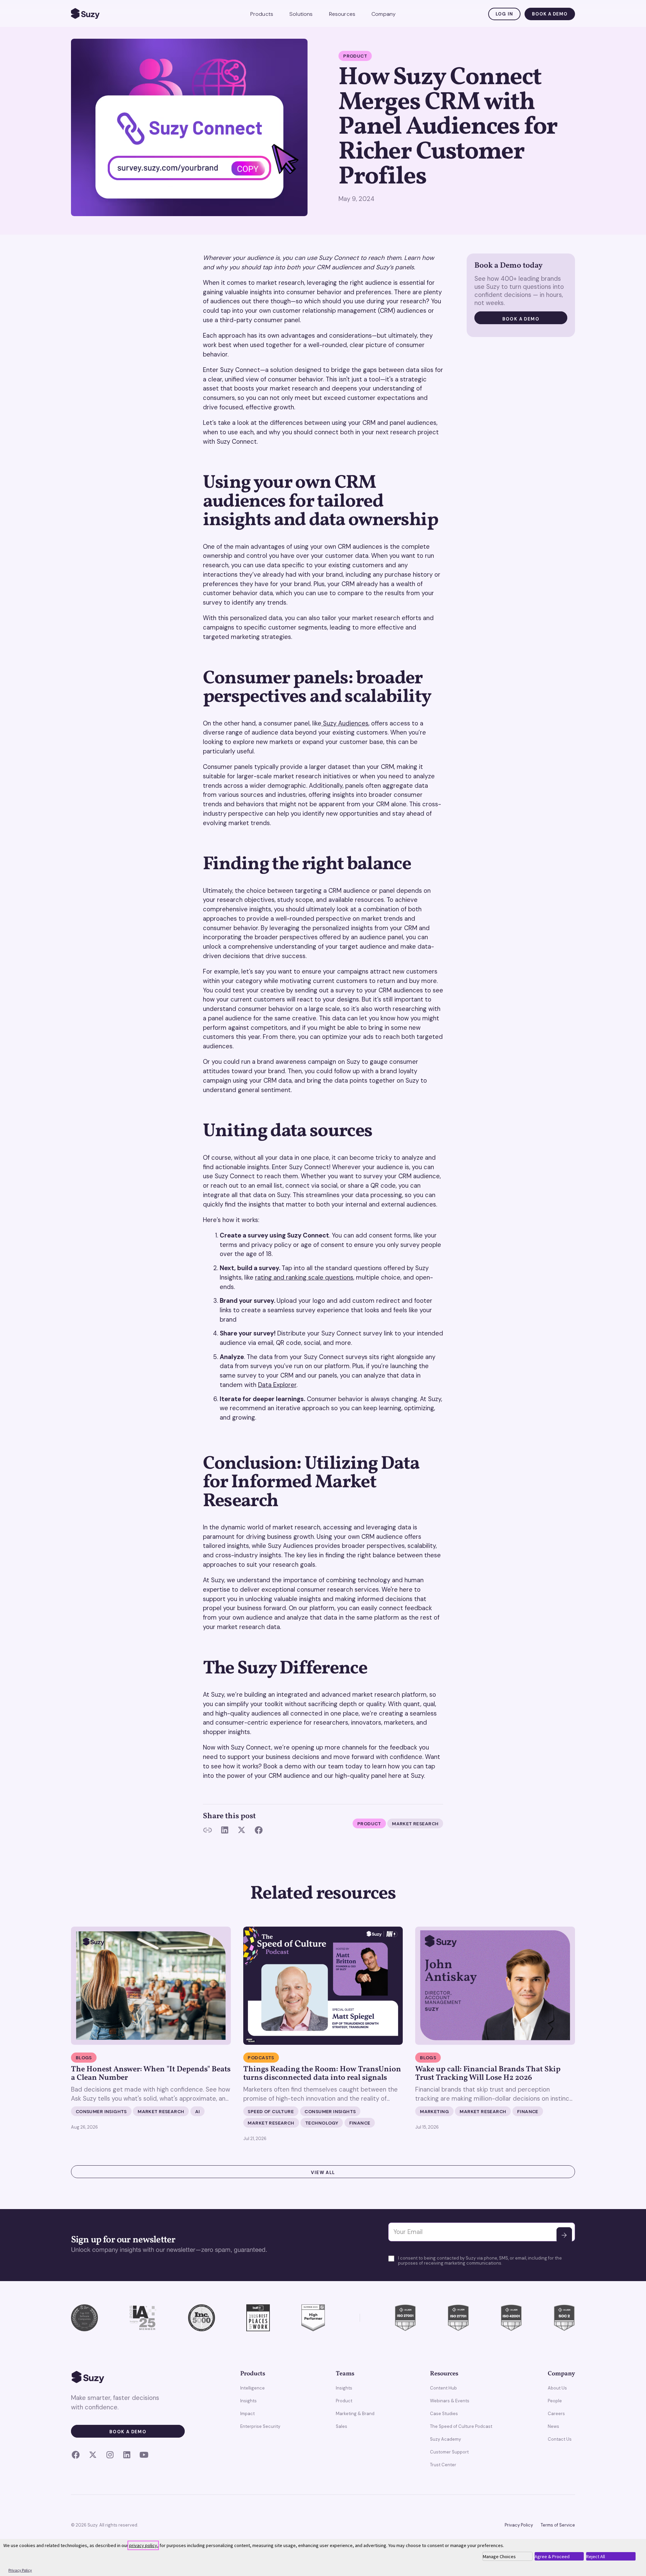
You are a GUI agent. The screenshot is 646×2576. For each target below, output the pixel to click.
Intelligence (253, 2388)
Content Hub (443, 2388)
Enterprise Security (260, 2426)
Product (344, 2401)
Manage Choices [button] (499, 2556)
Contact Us (560, 2439)
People (555, 2401)
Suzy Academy (445, 2439)
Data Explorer (277, 1385)
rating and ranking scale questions (304, 1278)
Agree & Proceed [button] (552, 2556)
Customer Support (449, 2452)
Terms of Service (558, 2525)
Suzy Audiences (345, 723)
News (553, 2426)
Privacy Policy (519, 2525)
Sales (342, 2426)
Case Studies (444, 2414)
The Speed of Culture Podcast (461, 2426)
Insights (248, 2401)
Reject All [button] (596, 2556)
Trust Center (443, 2465)
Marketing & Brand (355, 2414)
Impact (247, 2414)
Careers (556, 2414)
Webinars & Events (450, 2401)
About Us (557, 2388)
